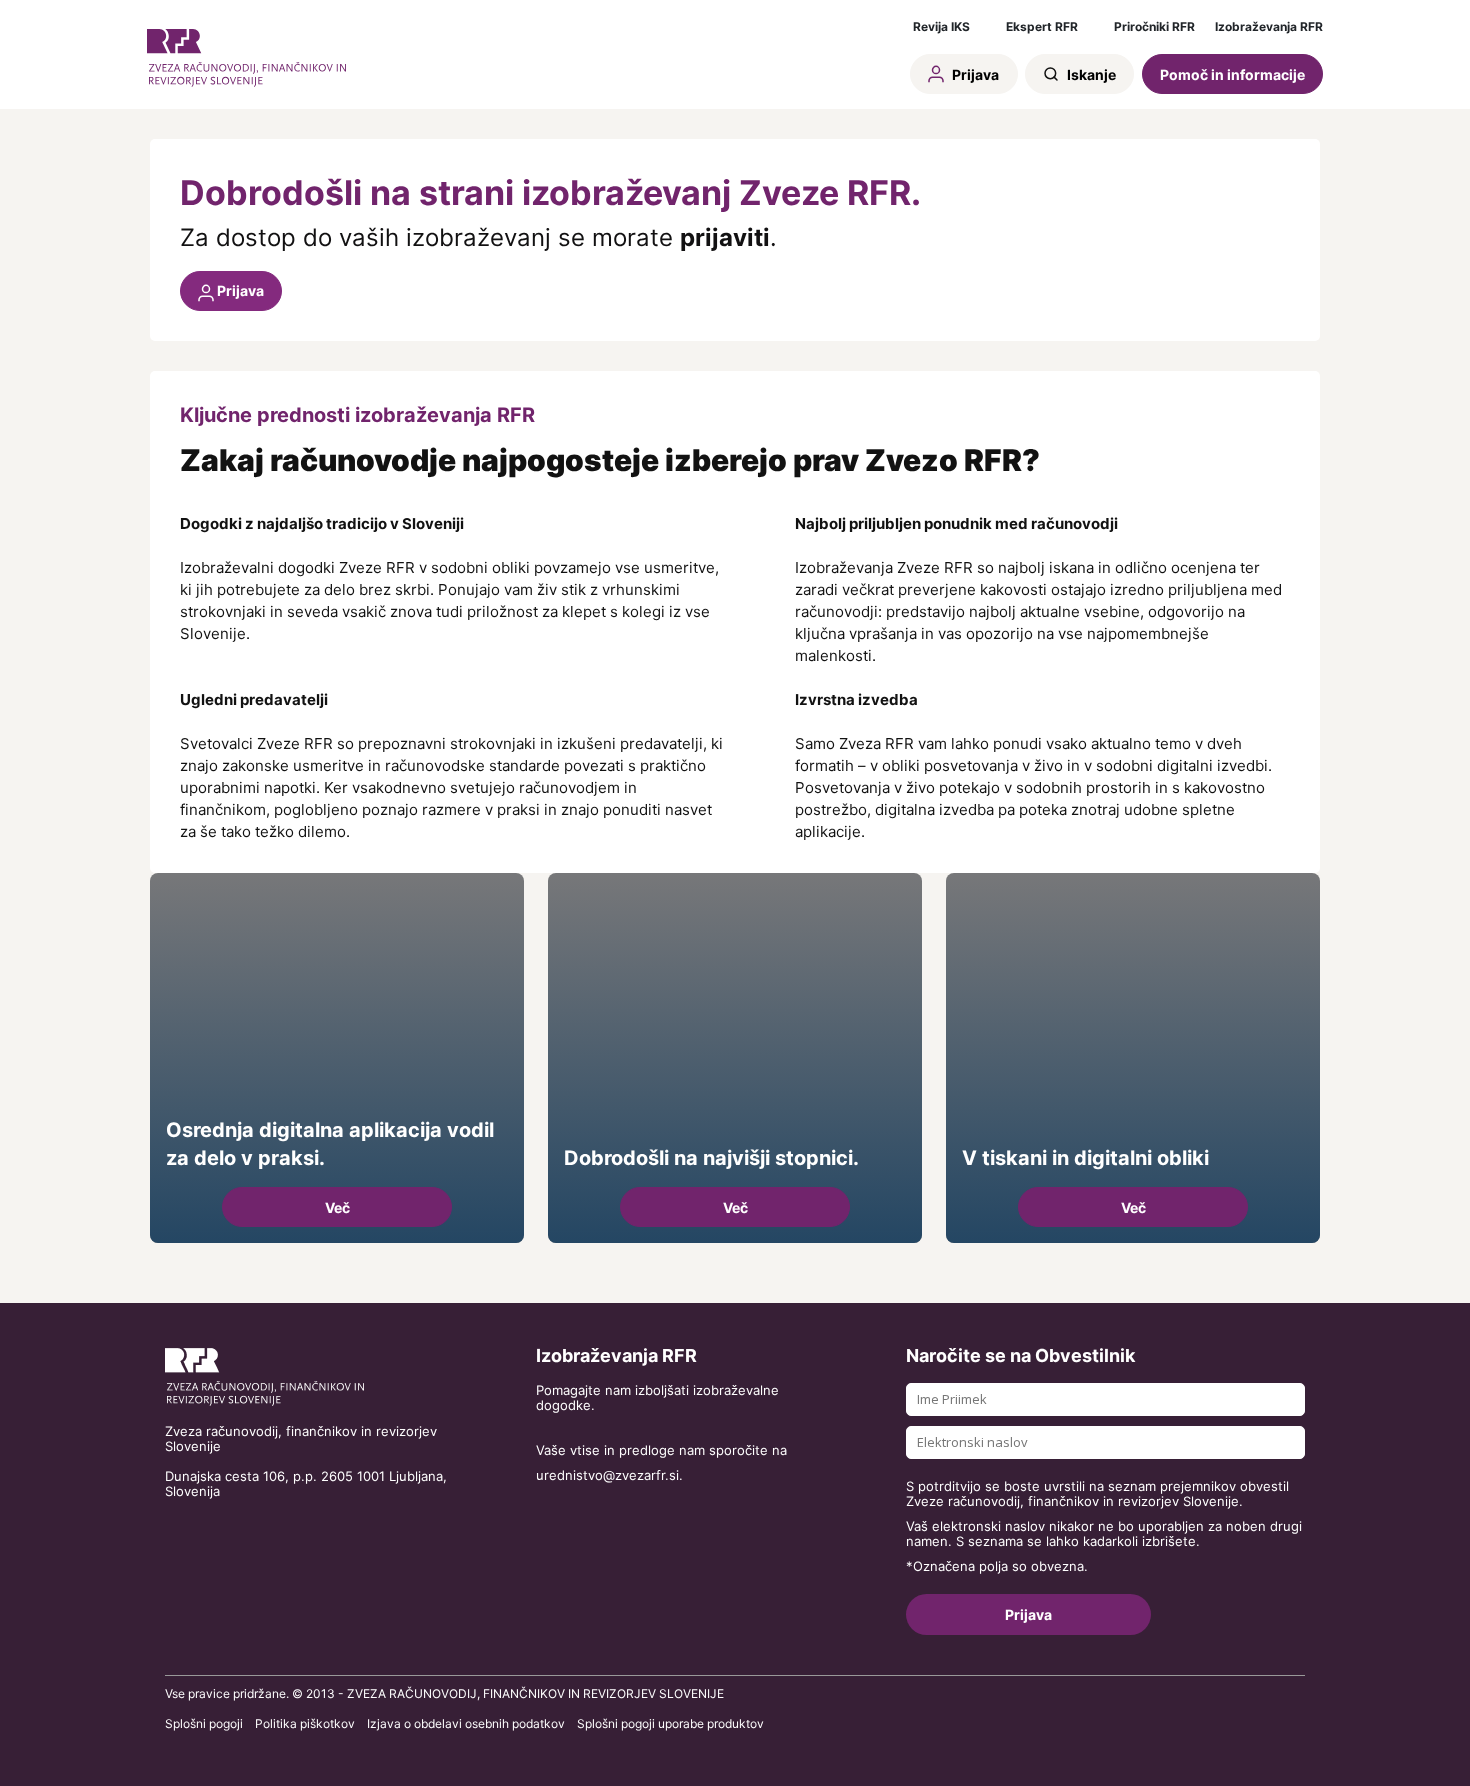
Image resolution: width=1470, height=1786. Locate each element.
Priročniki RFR (1154, 26)
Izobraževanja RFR (1269, 26)
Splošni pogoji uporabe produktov (670, 1723)
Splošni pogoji (204, 1723)
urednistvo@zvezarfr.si (607, 1475)
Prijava (974, 74)
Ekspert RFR (1042, 26)
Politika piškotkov (305, 1723)
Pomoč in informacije (1232, 74)
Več (337, 1207)
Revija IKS (941, 26)
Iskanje (1090, 74)
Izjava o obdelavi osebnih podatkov (466, 1723)
